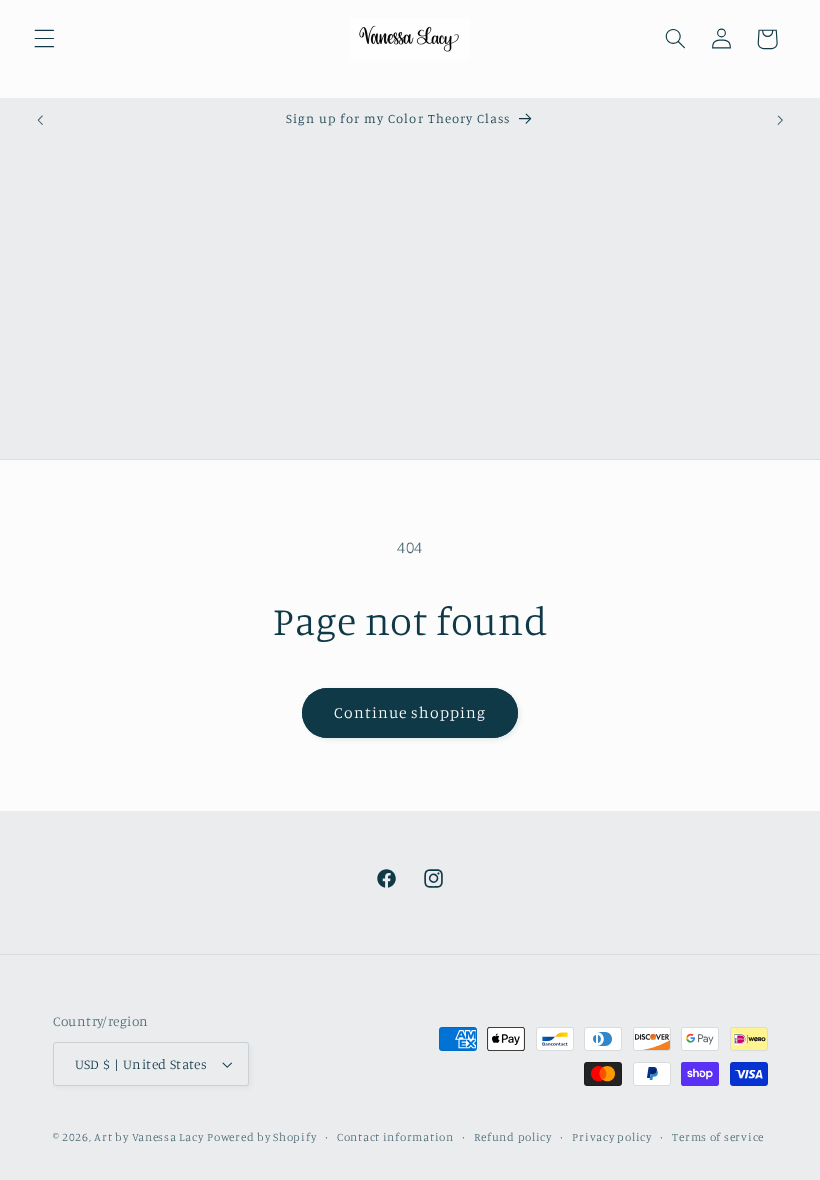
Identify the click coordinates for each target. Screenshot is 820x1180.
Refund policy (513, 1137)
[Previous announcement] (40, 120)
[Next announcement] (780, 120)
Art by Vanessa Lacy (148, 1137)
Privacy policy (611, 1137)
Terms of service (718, 1137)
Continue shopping (410, 712)
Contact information (395, 1137)
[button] (44, 39)
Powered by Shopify (261, 1137)
